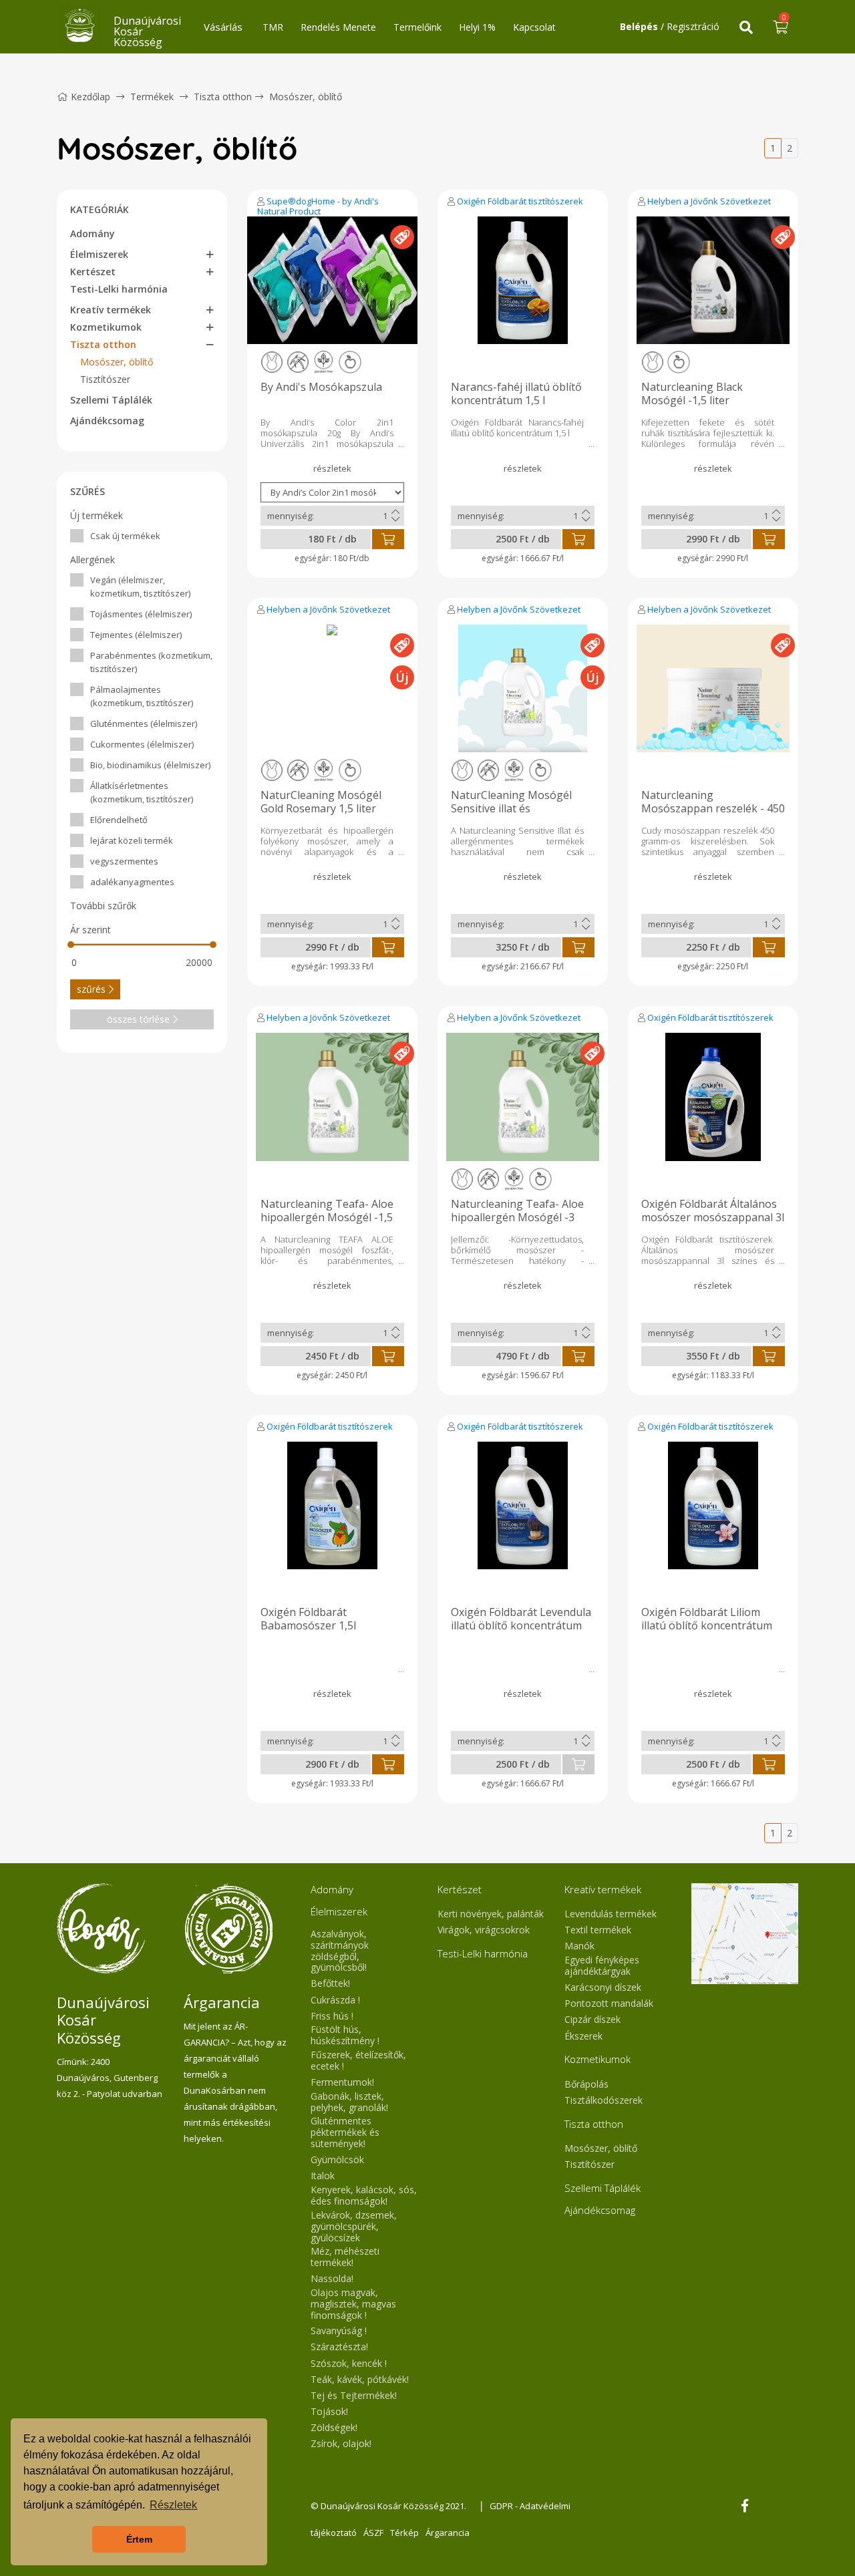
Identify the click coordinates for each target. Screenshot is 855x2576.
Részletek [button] (173, 2505)
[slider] (71, 945)
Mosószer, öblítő (306, 97)
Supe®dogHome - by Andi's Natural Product (318, 206)
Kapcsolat (534, 27)
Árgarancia (448, 2533)
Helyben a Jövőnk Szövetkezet (709, 201)
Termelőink (417, 27)
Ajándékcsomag (107, 421)
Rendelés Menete (338, 27)
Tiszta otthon (223, 97)
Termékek (152, 97)
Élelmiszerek (99, 254)
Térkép (404, 2533)
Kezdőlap (91, 97)
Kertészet (93, 272)
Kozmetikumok (106, 327)
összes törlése (138, 1019)
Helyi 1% (477, 27)
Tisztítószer (105, 379)
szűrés (91, 989)
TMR (273, 27)
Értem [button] (139, 2539)
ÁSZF (373, 2533)
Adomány (93, 233)
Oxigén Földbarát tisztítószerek (520, 201)
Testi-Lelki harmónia (119, 289)
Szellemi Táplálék (111, 400)
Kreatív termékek (111, 310)
